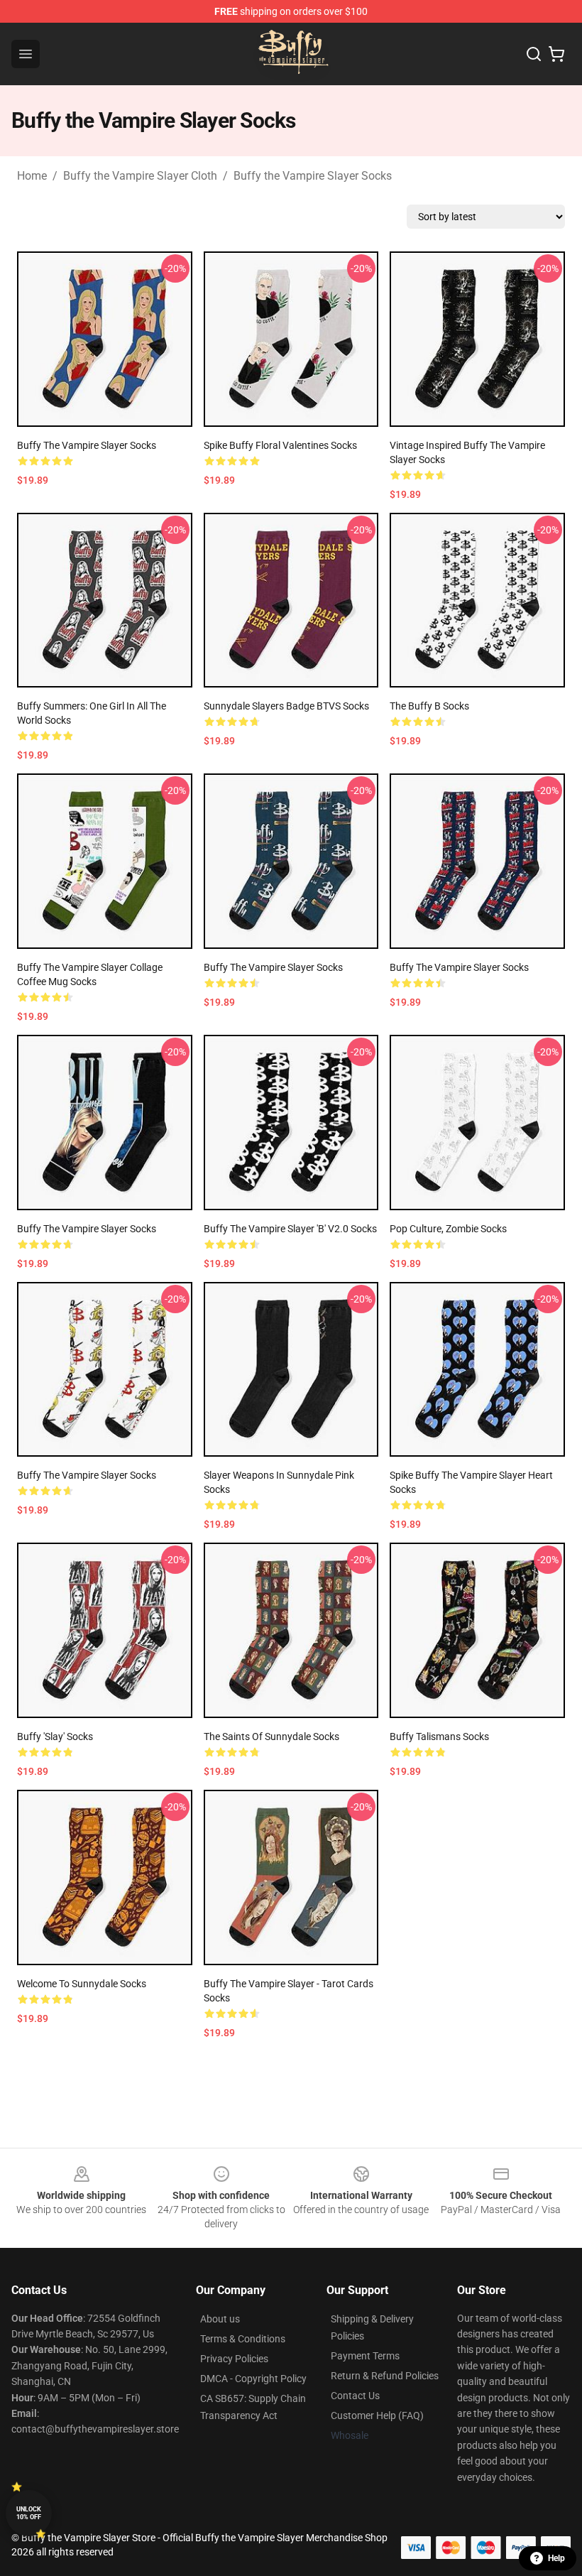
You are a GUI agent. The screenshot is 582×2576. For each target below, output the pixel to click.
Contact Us (355, 2396)
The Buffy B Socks (429, 706)
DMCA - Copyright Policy (253, 2379)
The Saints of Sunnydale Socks (271, 1737)
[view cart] (556, 54)
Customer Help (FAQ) (377, 2415)
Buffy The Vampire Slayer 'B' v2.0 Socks (290, 1229)
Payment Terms (365, 2356)
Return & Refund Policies (385, 2376)
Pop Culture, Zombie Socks (448, 1229)
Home (32, 176)
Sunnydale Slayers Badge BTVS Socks (286, 706)
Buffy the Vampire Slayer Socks (313, 176)
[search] (534, 54)
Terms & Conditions (243, 2339)
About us (220, 2319)
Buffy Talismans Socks (439, 1737)
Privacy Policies (234, 2359)
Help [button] (556, 2558)
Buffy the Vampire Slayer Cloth (140, 176)
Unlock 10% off (29, 2513)
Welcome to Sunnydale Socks (82, 1984)
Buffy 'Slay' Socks (55, 1737)
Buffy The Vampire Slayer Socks (273, 967)
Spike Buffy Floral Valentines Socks (280, 445)
